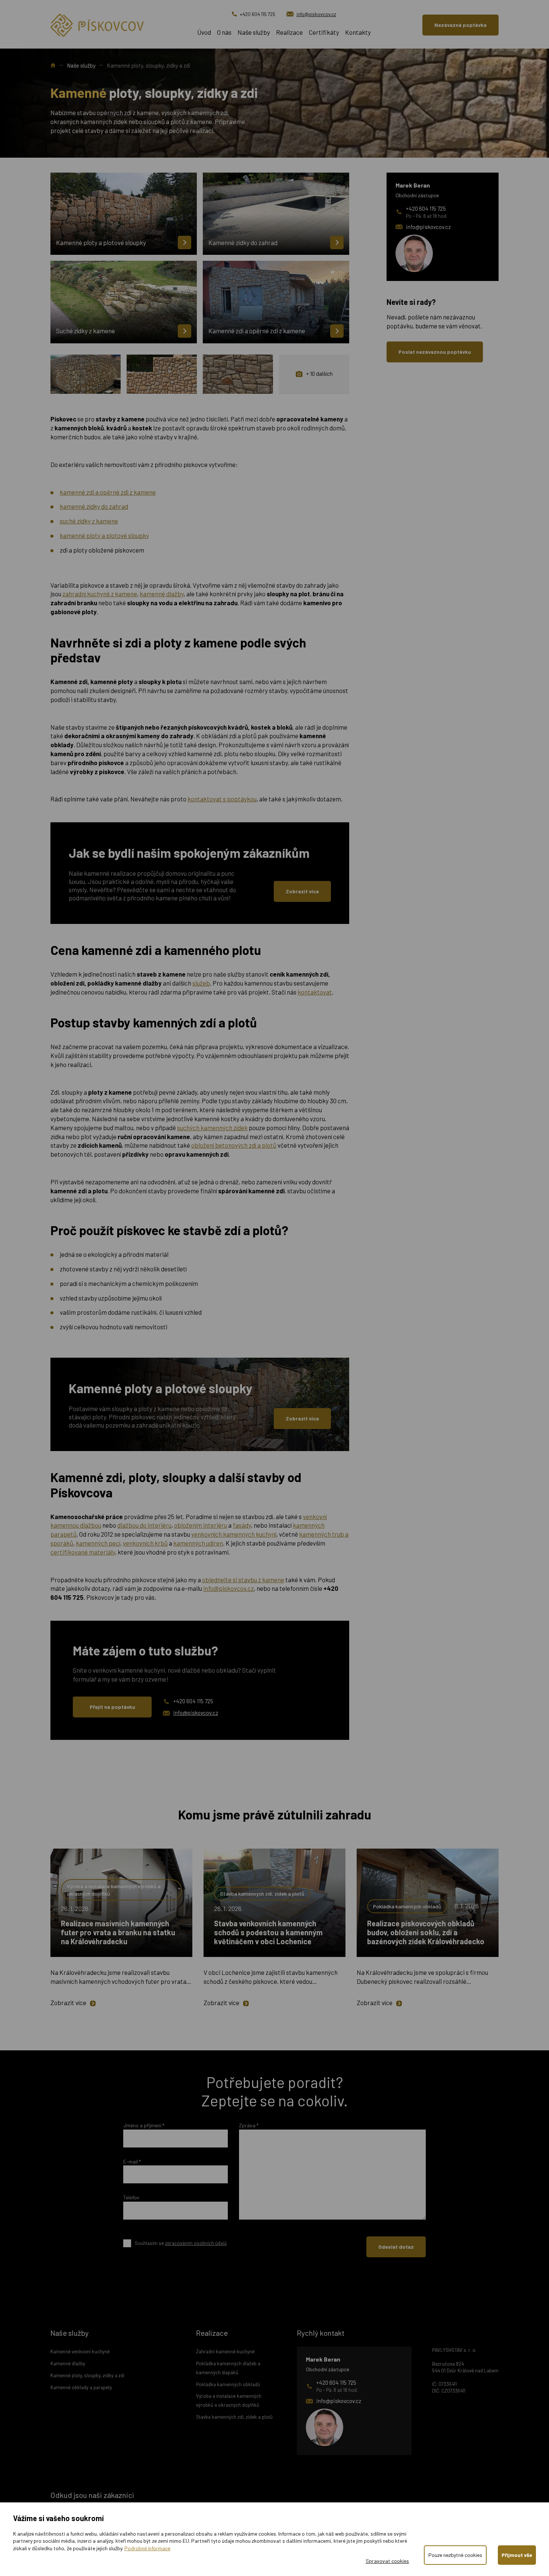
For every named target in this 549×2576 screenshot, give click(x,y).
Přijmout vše (517, 2555)
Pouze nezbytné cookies (455, 2555)
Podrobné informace (147, 2548)
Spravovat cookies (387, 2561)
